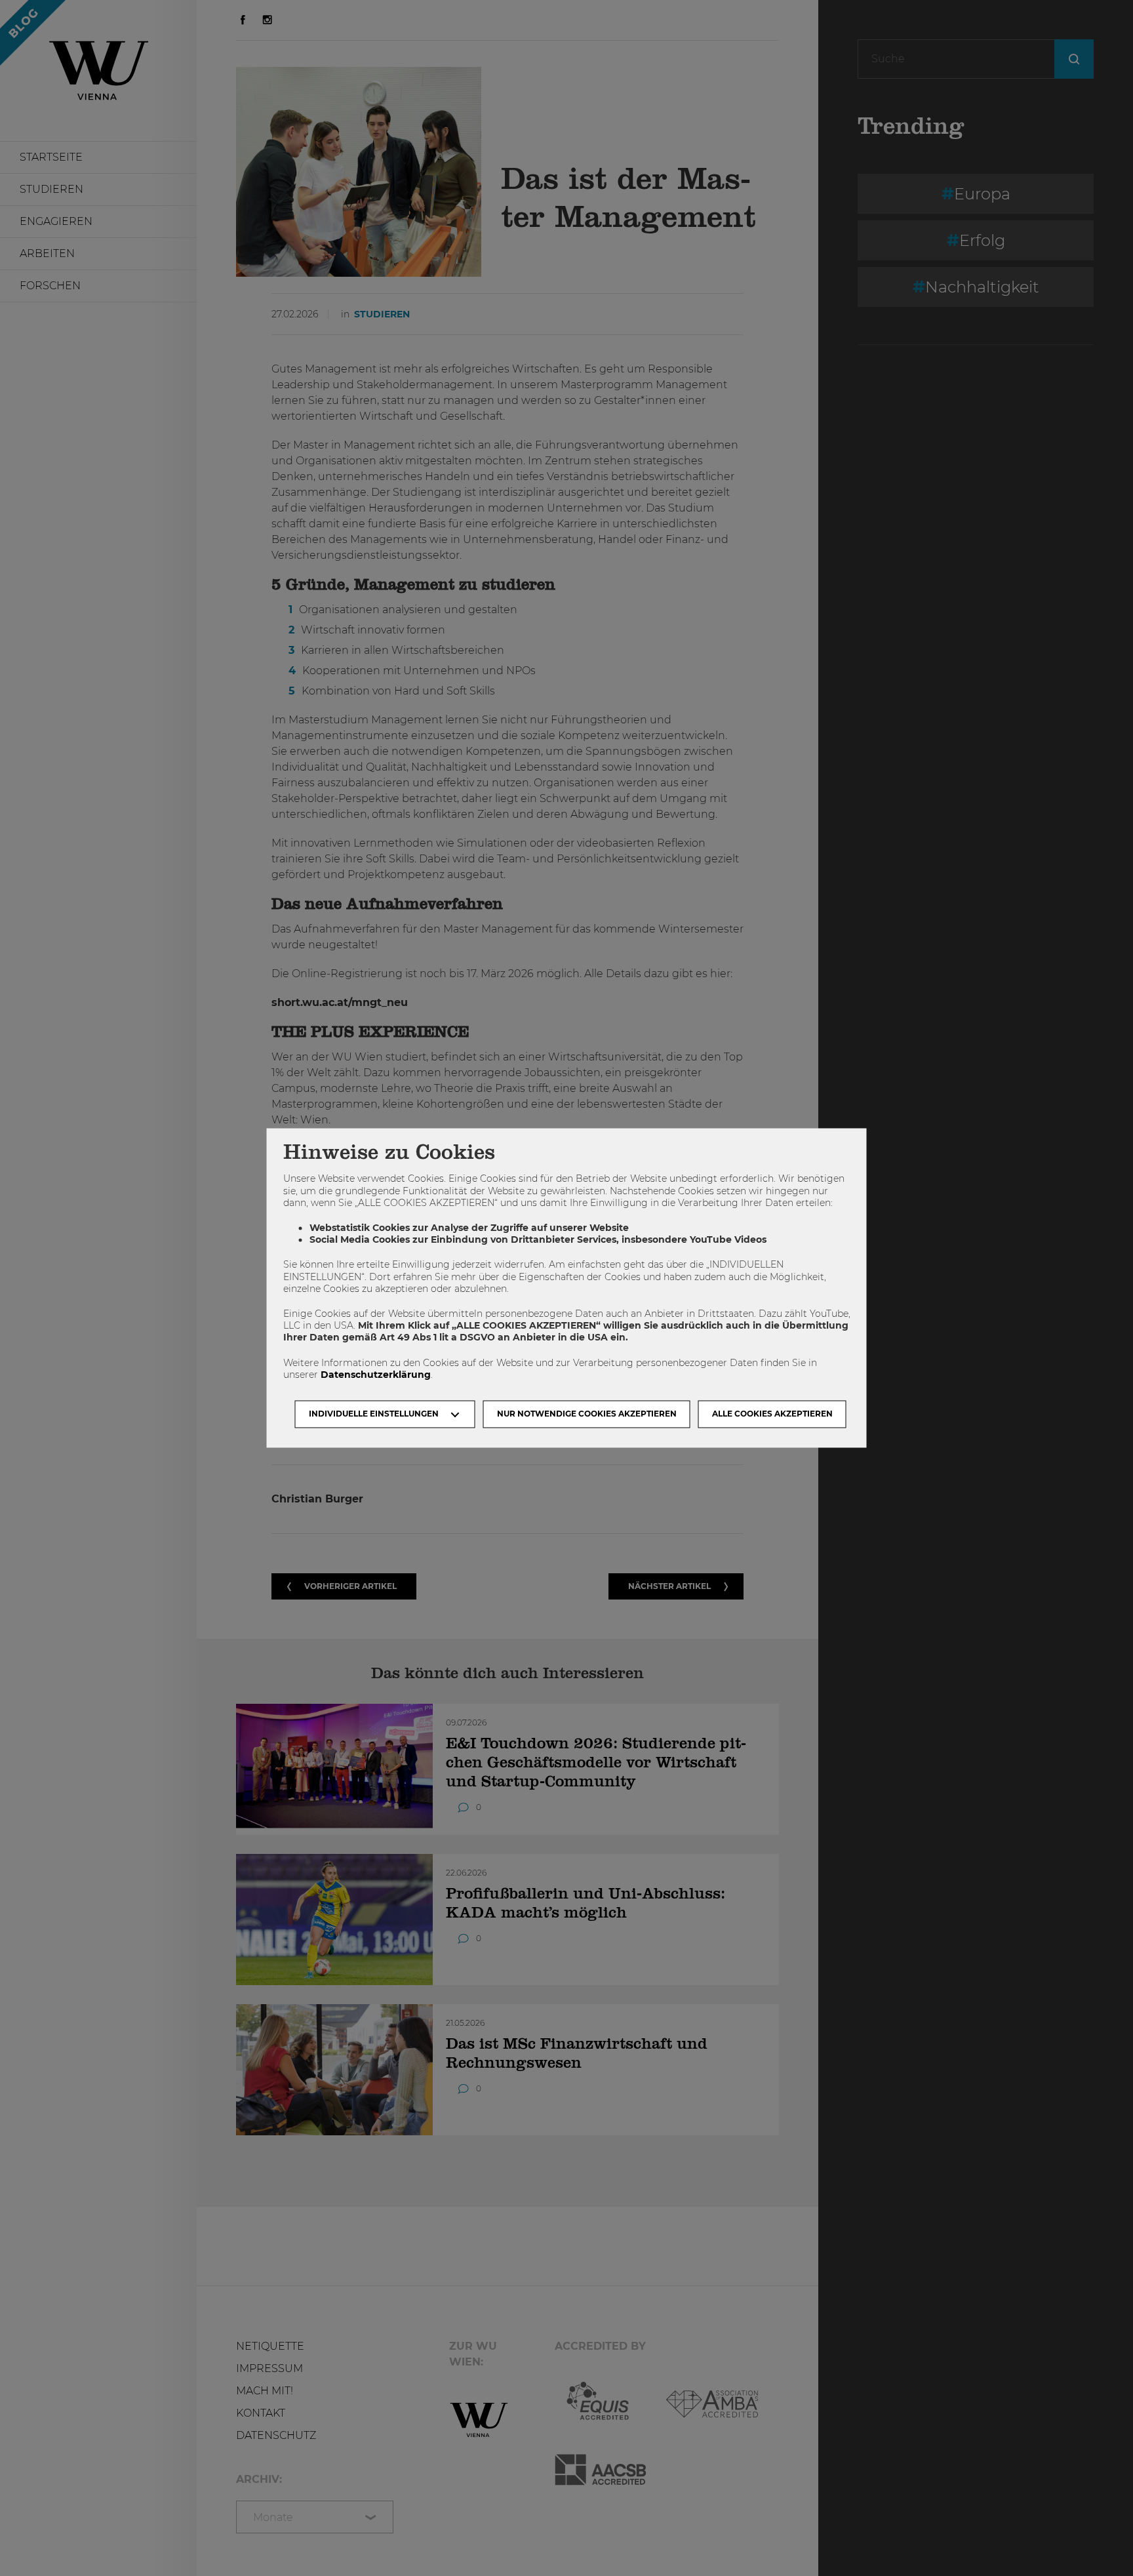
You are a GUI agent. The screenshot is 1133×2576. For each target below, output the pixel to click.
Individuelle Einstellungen (374, 1414)
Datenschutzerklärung (376, 1375)
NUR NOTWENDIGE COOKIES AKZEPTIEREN (587, 1414)
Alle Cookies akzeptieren (772, 1414)
